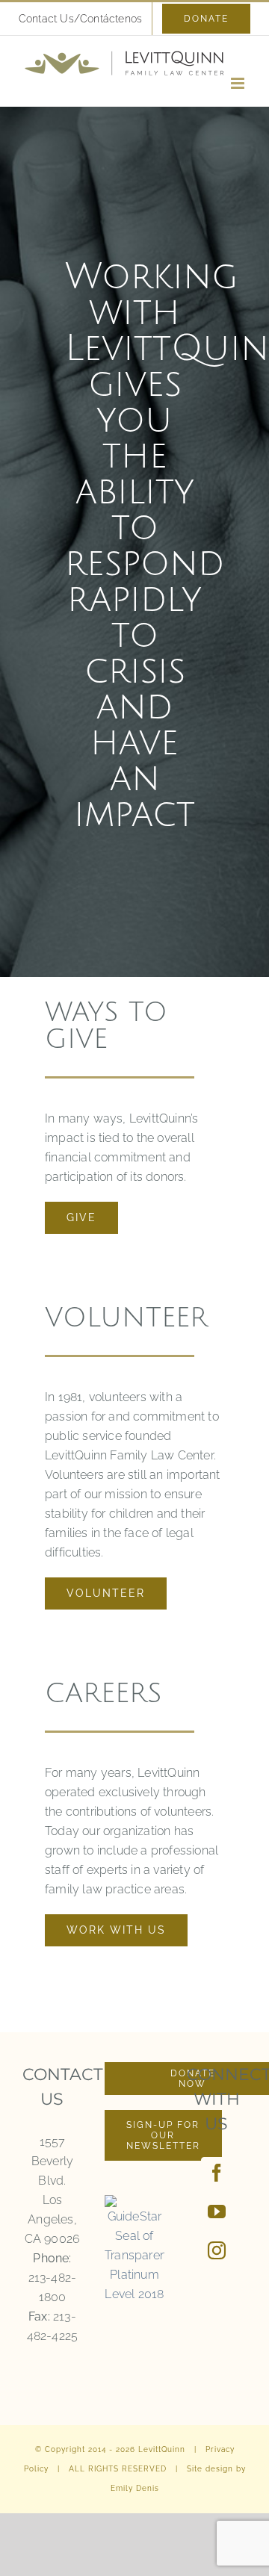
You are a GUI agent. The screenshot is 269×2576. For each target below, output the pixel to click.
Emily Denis (135, 2488)
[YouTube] (217, 2212)
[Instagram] (217, 2250)
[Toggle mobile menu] (239, 83)
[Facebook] (217, 2173)
